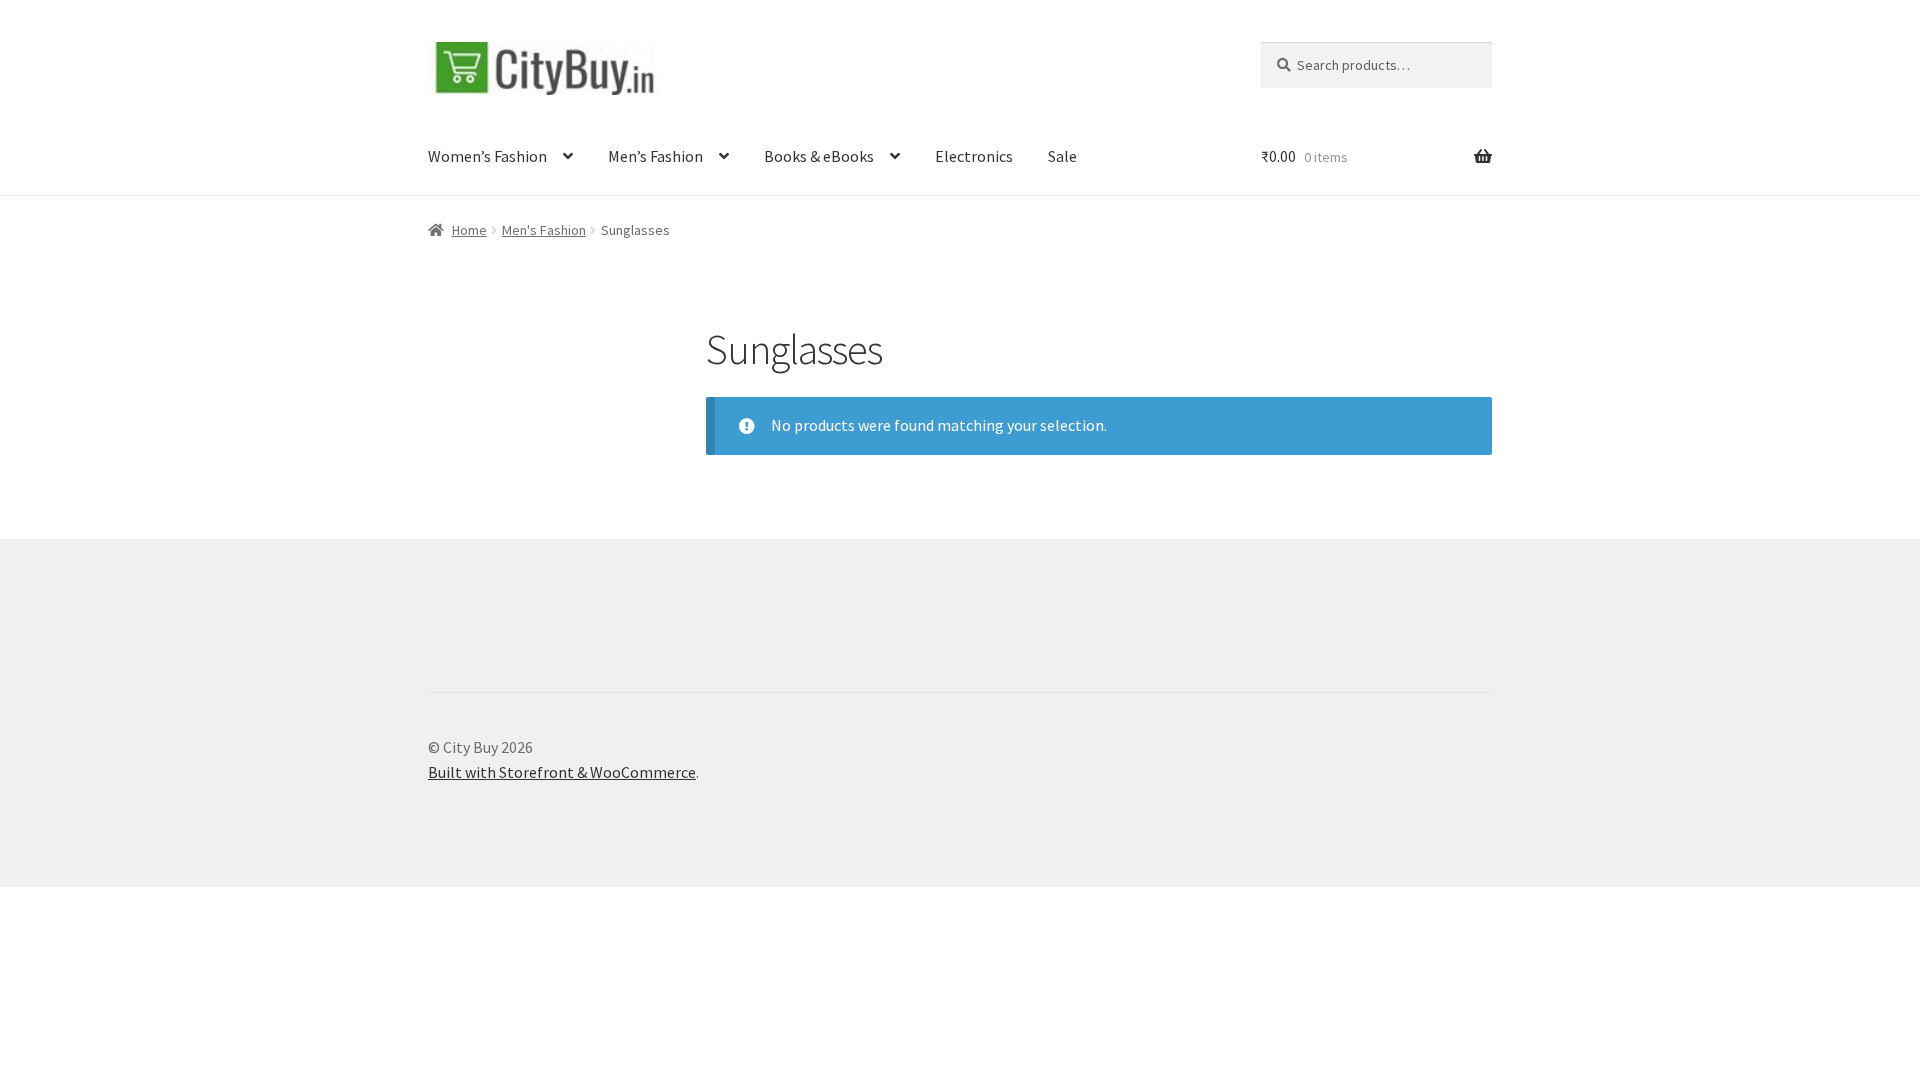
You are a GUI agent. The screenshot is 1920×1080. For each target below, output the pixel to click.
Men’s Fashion (655, 156)
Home (469, 230)
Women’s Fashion (487, 156)
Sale (1062, 156)
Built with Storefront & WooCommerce (562, 772)
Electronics (974, 156)
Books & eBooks (819, 156)
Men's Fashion (544, 230)
